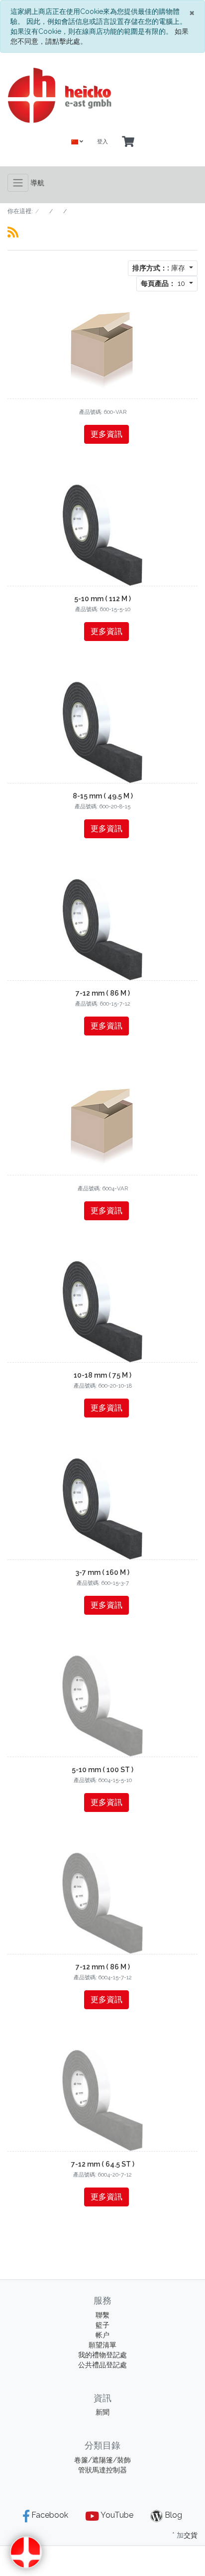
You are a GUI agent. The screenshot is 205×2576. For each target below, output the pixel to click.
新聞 (102, 2412)
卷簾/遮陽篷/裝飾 (102, 2460)
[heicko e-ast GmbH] (102, 95)
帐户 (102, 2335)
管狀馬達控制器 (102, 2470)
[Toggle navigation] (18, 183)
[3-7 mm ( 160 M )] (103, 1508)
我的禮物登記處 (102, 2355)
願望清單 (102, 2345)
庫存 (160, 268)
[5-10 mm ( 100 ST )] (102, 1705)
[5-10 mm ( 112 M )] (103, 534)
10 (164, 283)
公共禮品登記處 (102, 2365)
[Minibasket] (128, 142)
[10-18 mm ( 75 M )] (103, 1310)
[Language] (77, 142)
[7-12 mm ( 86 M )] (103, 928)
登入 (102, 142)
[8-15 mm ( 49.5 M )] (103, 731)
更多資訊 (106, 434)
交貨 (191, 2535)
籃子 (102, 2325)
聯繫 (102, 2315)
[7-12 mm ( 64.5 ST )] (102, 2099)
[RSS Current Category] (13, 232)
